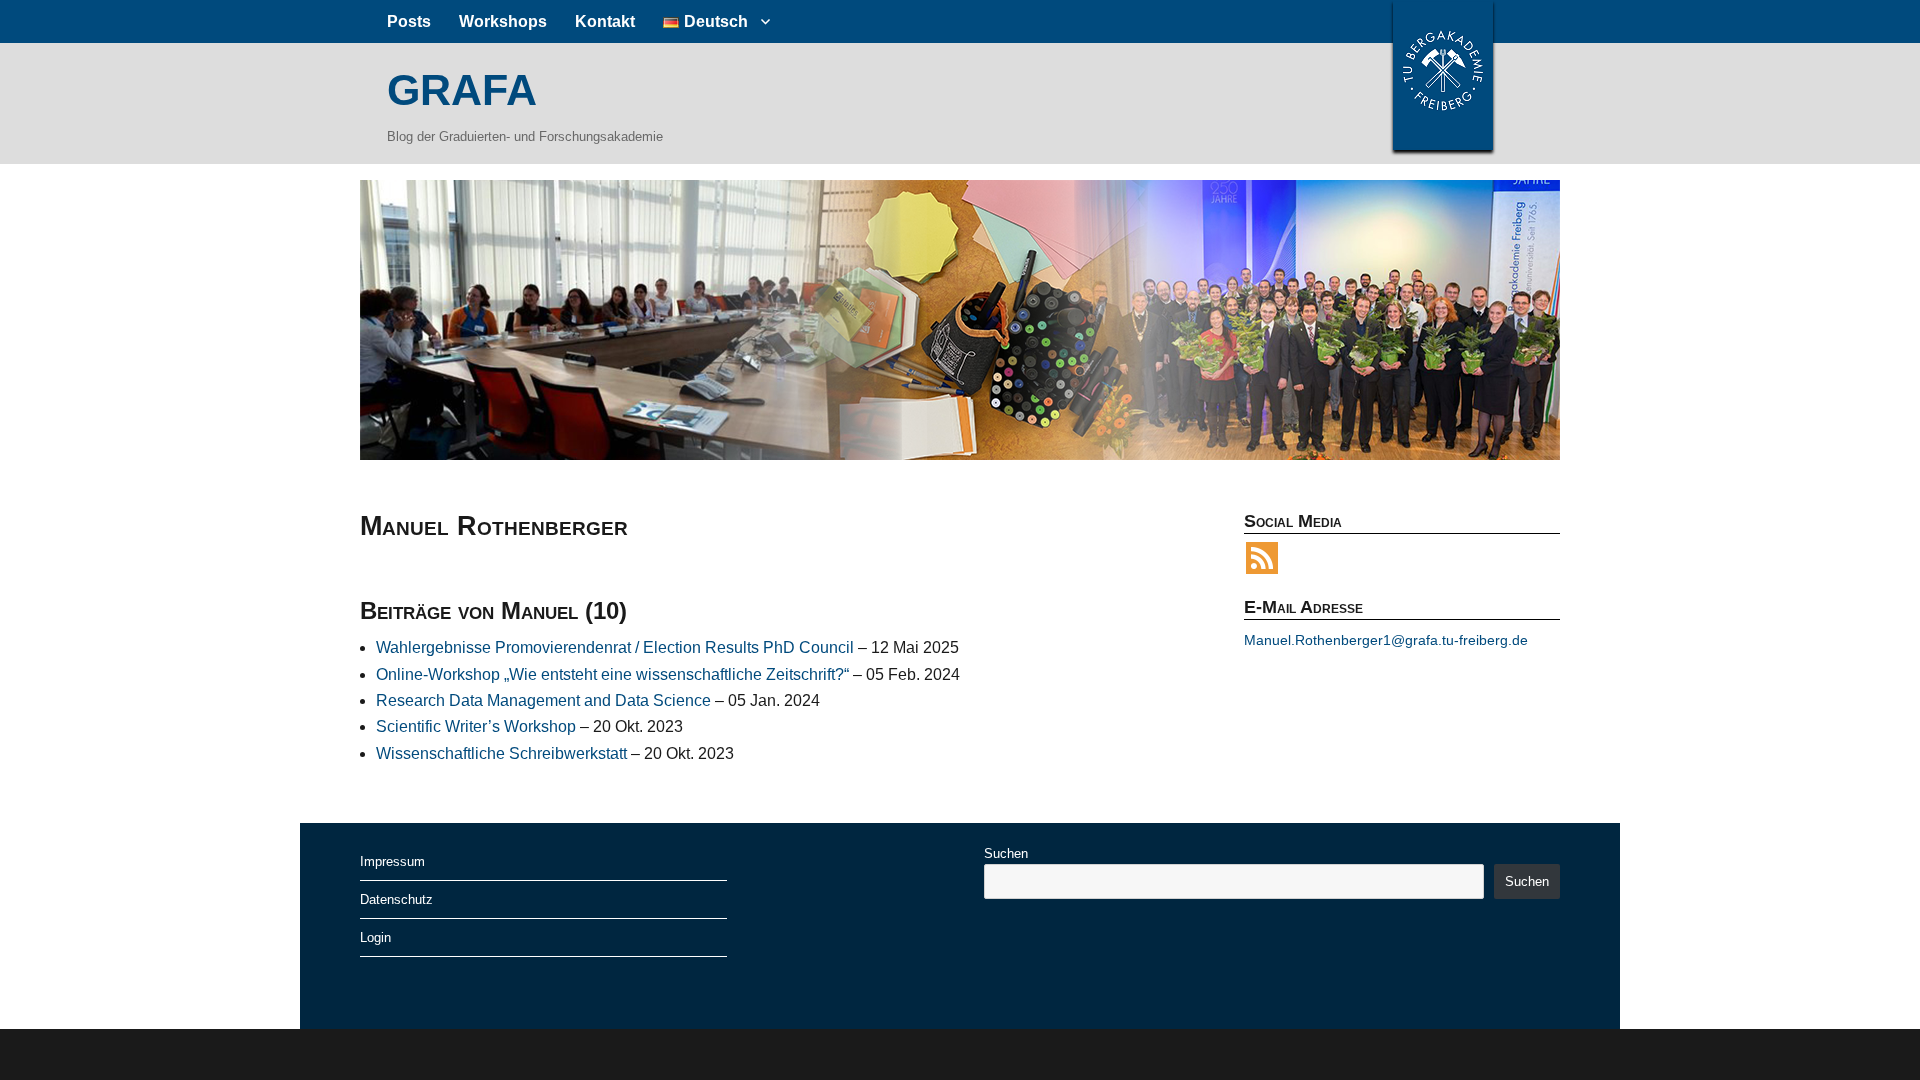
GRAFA (462, 90)
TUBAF (1443, 75)
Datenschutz (396, 899)
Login (375, 937)
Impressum (392, 861)
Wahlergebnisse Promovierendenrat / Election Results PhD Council (615, 647)
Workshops (503, 21)
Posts (409, 21)
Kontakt (605, 21)
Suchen (1006, 853)
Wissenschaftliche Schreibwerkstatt (501, 753)
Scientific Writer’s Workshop (476, 726)
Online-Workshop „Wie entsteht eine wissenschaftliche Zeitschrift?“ (612, 674)
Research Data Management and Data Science (543, 700)
